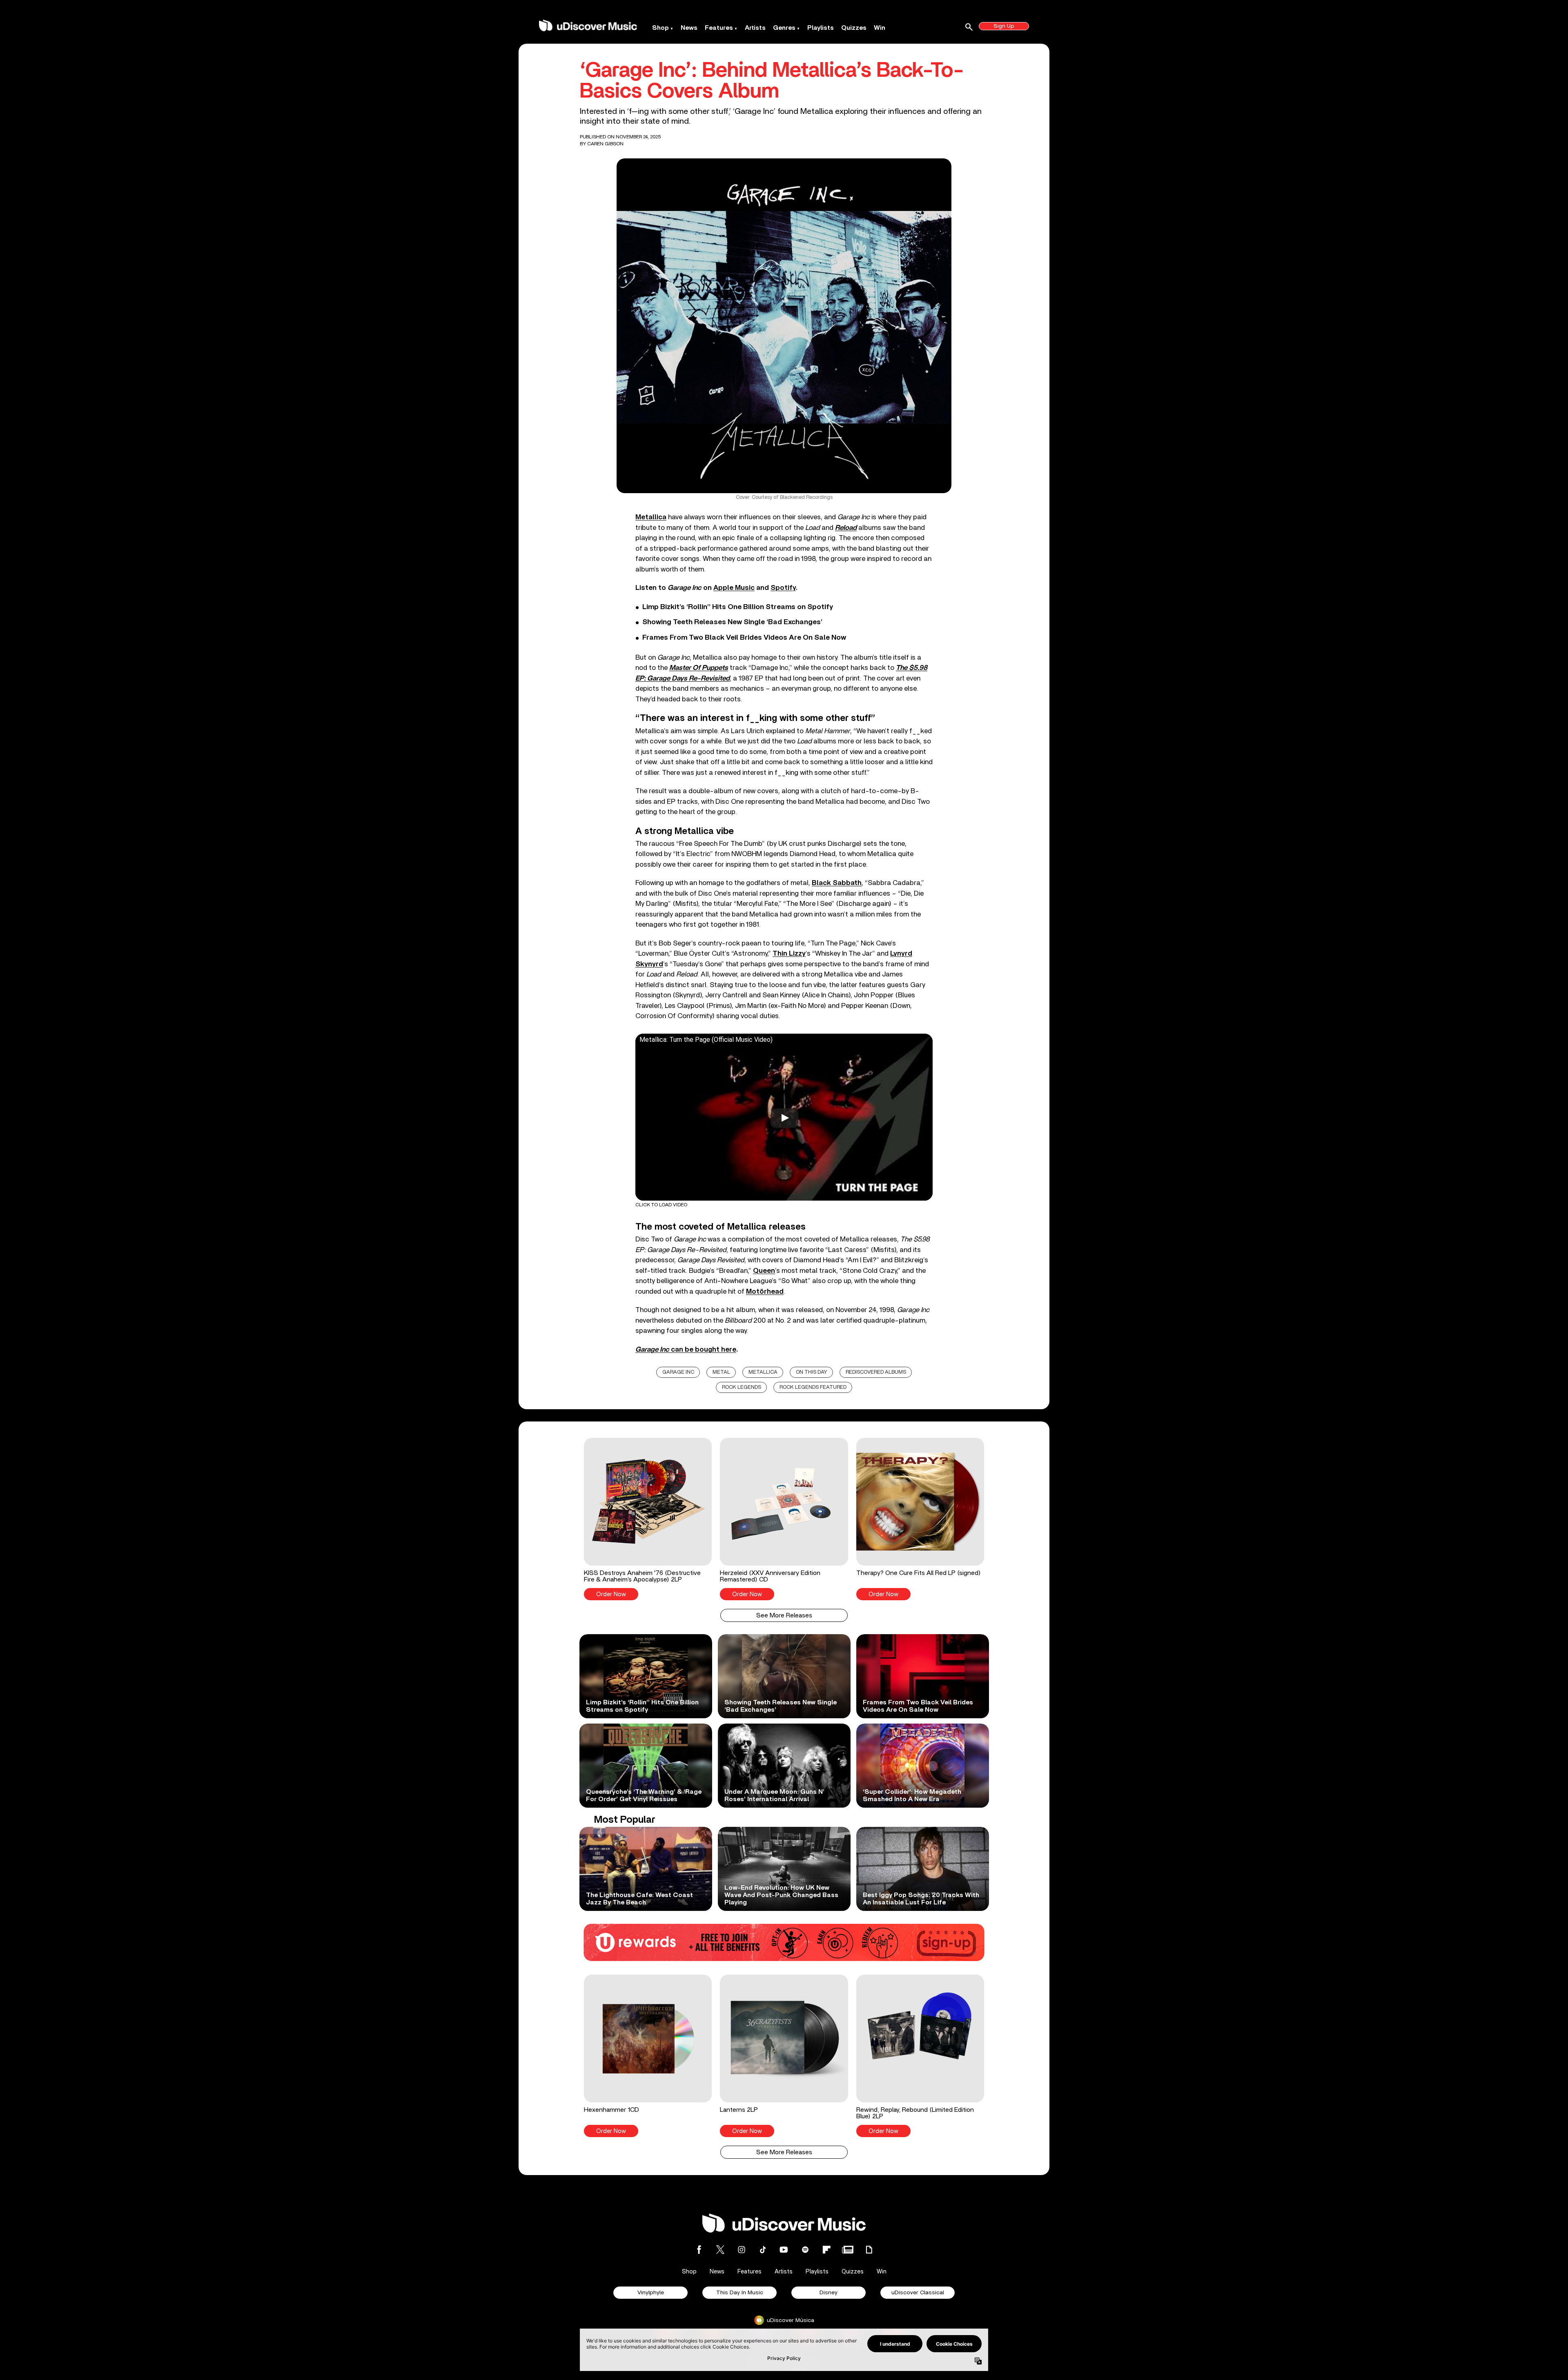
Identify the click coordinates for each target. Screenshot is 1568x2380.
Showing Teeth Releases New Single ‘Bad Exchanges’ (732, 622)
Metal (721, 1372)
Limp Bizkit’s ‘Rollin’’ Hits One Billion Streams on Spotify (738, 607)
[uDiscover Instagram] (742, 2250)
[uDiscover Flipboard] (826, 2250)
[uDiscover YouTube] (784, 2250)
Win (880, 28)
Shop (660, 28)
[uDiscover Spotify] (805, 2250)
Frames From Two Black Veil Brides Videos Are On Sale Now (744, 638)
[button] (648, 1519)
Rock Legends (742, 1387)
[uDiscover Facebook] (699, 2250)
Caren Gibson (605, 144)
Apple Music (734, 588)
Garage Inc (678, 1372)
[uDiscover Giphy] (869, 2250)
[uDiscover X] (720, 2250)
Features (719, 28)
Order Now (611, 1594)
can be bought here (686, 1349)
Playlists (821, 28)
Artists (755, 28)
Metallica (763, 1372)
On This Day (812, 1372)
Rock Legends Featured (813, 1387)
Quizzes (854, 28)
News (689, 28)
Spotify (783, 588)
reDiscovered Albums (876, 1372)
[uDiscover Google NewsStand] (848, 2250)
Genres (784, 28)
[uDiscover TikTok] (763, 2250)
